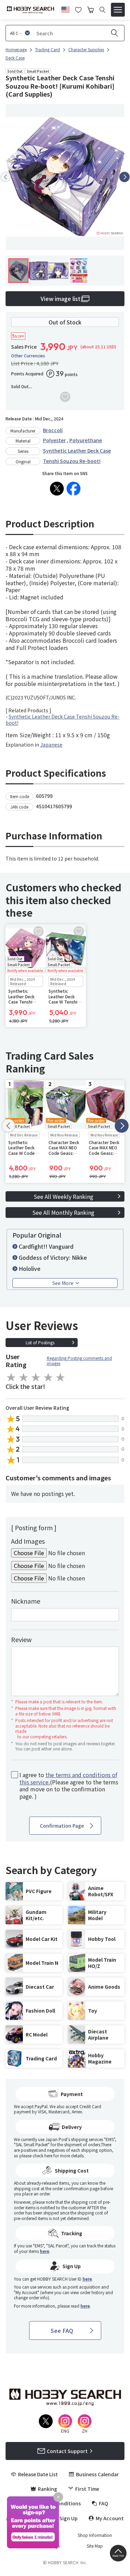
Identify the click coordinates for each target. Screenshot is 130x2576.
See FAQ (62, 2330)
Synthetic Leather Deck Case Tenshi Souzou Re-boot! (63, 720)
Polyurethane (86, 440)
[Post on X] (57, 489)
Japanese (51, 745)
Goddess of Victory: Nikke (53, 1257)
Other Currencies (28, 356)
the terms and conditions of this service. (68, 1778)
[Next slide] (124, 177)
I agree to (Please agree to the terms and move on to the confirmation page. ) (69, 1786)
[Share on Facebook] (73, 489)
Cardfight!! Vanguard (46, 1246)
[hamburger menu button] (118, 10)
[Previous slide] (6, 177)
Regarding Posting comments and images (79, 1361)
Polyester (54, 440)
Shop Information (95, 2535)
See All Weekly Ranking (63, 1196)
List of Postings (40, 1342)
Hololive (30, 1268)
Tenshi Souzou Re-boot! (72, 461)
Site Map (95, 2546)
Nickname (26, 1601)
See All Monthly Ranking (63, 1212)
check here (42, 2155)
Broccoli (53, 430)
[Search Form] (102, 10)
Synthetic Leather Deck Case (77, 451)
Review (21, 1639)
